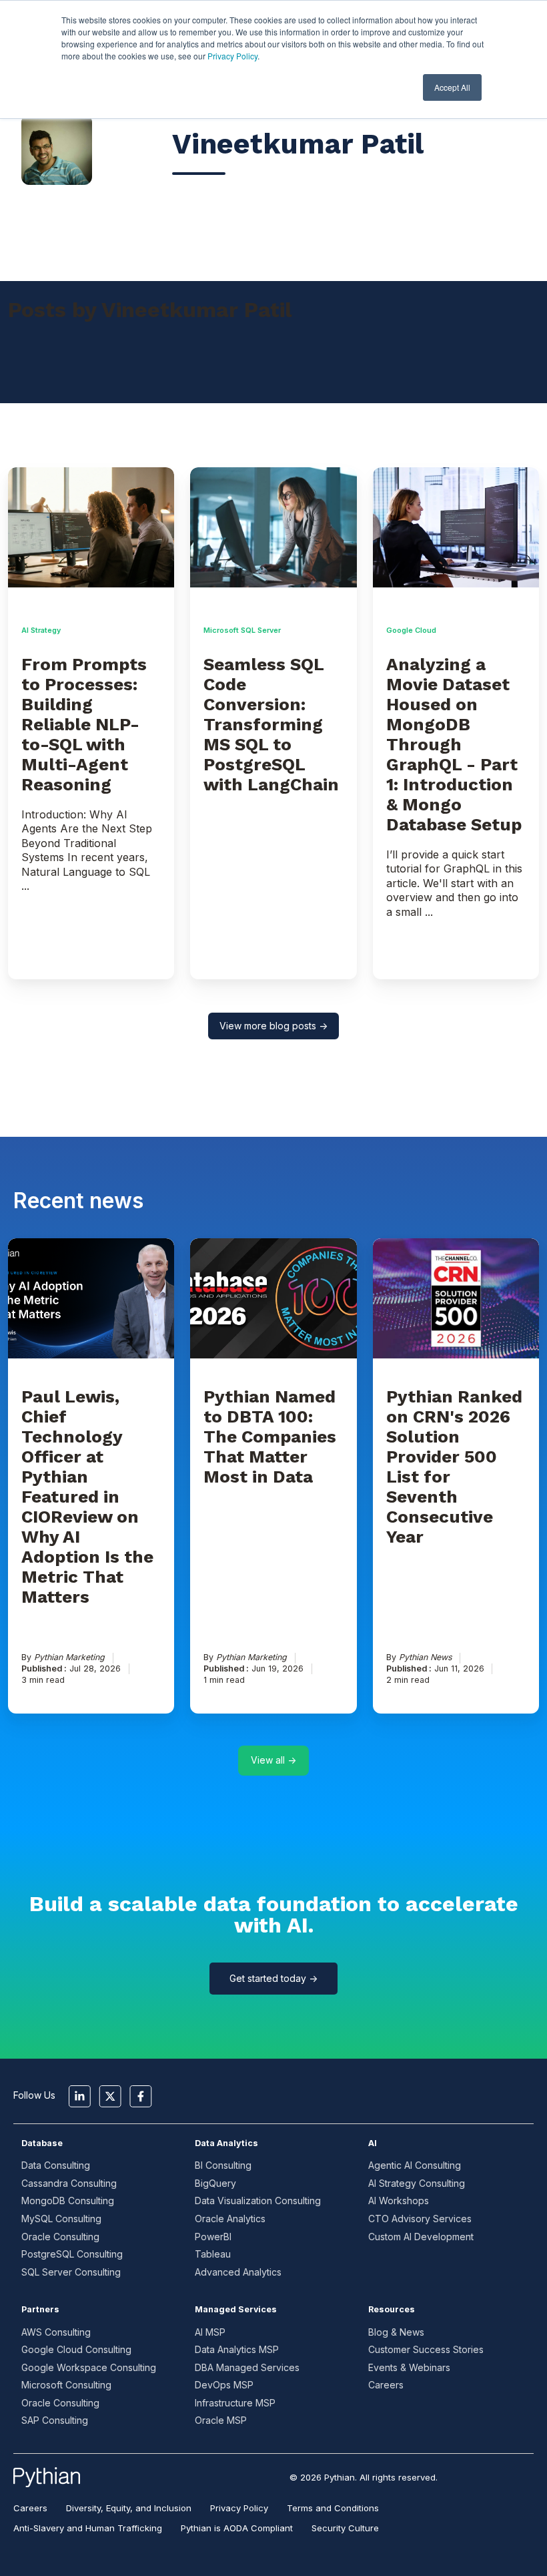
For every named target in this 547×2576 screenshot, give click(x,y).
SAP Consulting (55, 2420)
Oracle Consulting (60, 2237)
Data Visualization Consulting (258, 2201)
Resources (392, 2309)
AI (373, 2143)
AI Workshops (399, 2201)
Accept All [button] (452, 87)
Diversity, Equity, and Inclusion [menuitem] (129, 2508)
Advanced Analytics (238, 2272)
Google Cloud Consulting (76, 2349)
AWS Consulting (56, 2332)
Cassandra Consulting (69, 2183)
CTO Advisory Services (420, 2219)
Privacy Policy (232, 56)
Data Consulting (56, 2165)
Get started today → (273, 1978)
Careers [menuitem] (30, 2508)
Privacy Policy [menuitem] (239, 2508)
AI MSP (210, 2332)
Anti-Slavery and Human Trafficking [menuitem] (88, 2528)
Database (42, 2143)
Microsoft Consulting (66, 2385)
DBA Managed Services (247, 2367)
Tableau (213, 2254)
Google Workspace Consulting (89, 2367)
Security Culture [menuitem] (345, 2528)
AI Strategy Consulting (417, 2183)
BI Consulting (223, 2165)
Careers (386, 2385)
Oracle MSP (221, 2420)
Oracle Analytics (230, 2219)
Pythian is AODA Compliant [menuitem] (237, 2528)
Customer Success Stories (426, 2349)
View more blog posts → (273, 1026)
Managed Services (236, 2309)
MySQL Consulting (61, 2219)
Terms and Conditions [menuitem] (333, 2508)
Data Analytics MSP (237, 2349)
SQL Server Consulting (71, 2272)
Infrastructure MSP (235, 2403)
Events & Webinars (409, 2367)
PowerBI (213, 2237)
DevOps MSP (224, 2385)
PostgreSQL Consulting (72, 2254)
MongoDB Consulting (68, 2201)
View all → (273, 1760)
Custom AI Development (421, 2237)
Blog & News (396, 2332)
